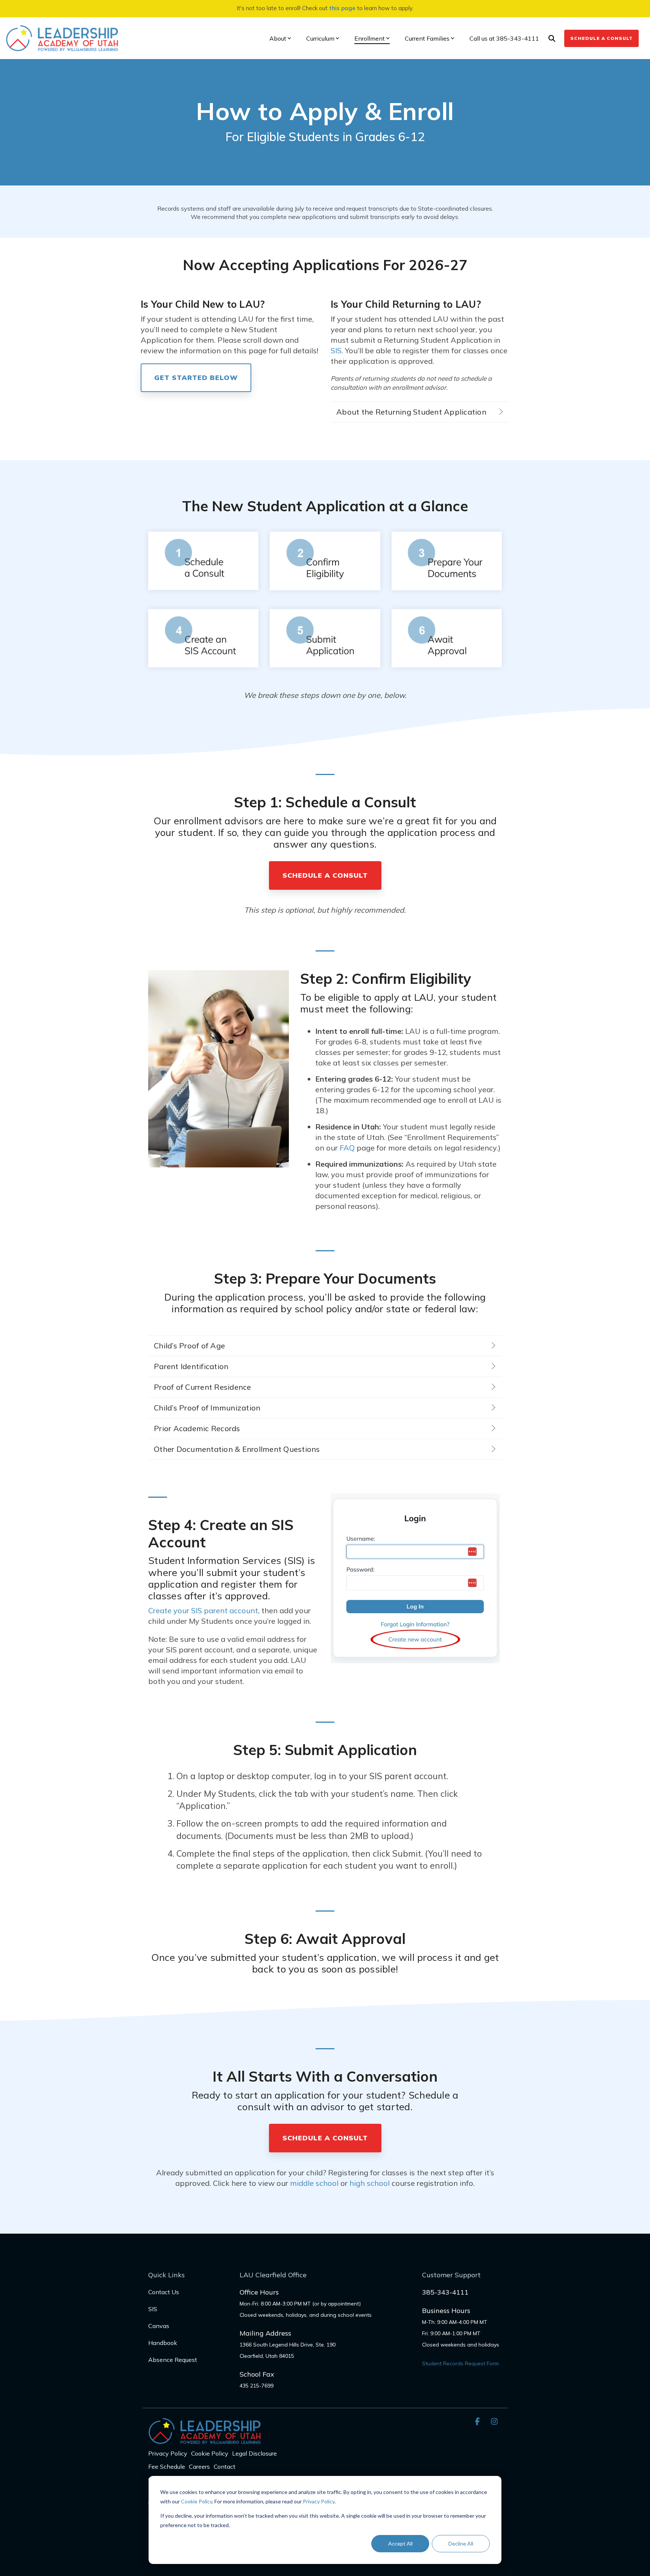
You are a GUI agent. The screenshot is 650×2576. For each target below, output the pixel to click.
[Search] (552, 38)
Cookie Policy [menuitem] (210, 2453)
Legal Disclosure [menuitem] (254, 2453)
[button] (478, 2421)
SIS (336, 350)
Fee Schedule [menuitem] (167, 2467)
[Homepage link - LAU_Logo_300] (205, 2440)
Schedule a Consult (601, 38)
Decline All (461, 2543)
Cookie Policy (197, 2501)
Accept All (400, 2543)
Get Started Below (196, 378)
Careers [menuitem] (199, 2467)
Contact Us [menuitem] (164, 2292)
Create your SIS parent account (203, 1610)
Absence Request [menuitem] (173, 2360)
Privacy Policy (319, 2501)
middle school (314, 2183)
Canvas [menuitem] (159, 2326)
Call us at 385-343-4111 (504, 38)
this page (342, 8)
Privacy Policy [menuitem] (168, 2453)
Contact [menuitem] (225, 2467)
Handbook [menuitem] (163, 2343)
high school (370, 2183)
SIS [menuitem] (153, 2309)
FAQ (347, 1148)
